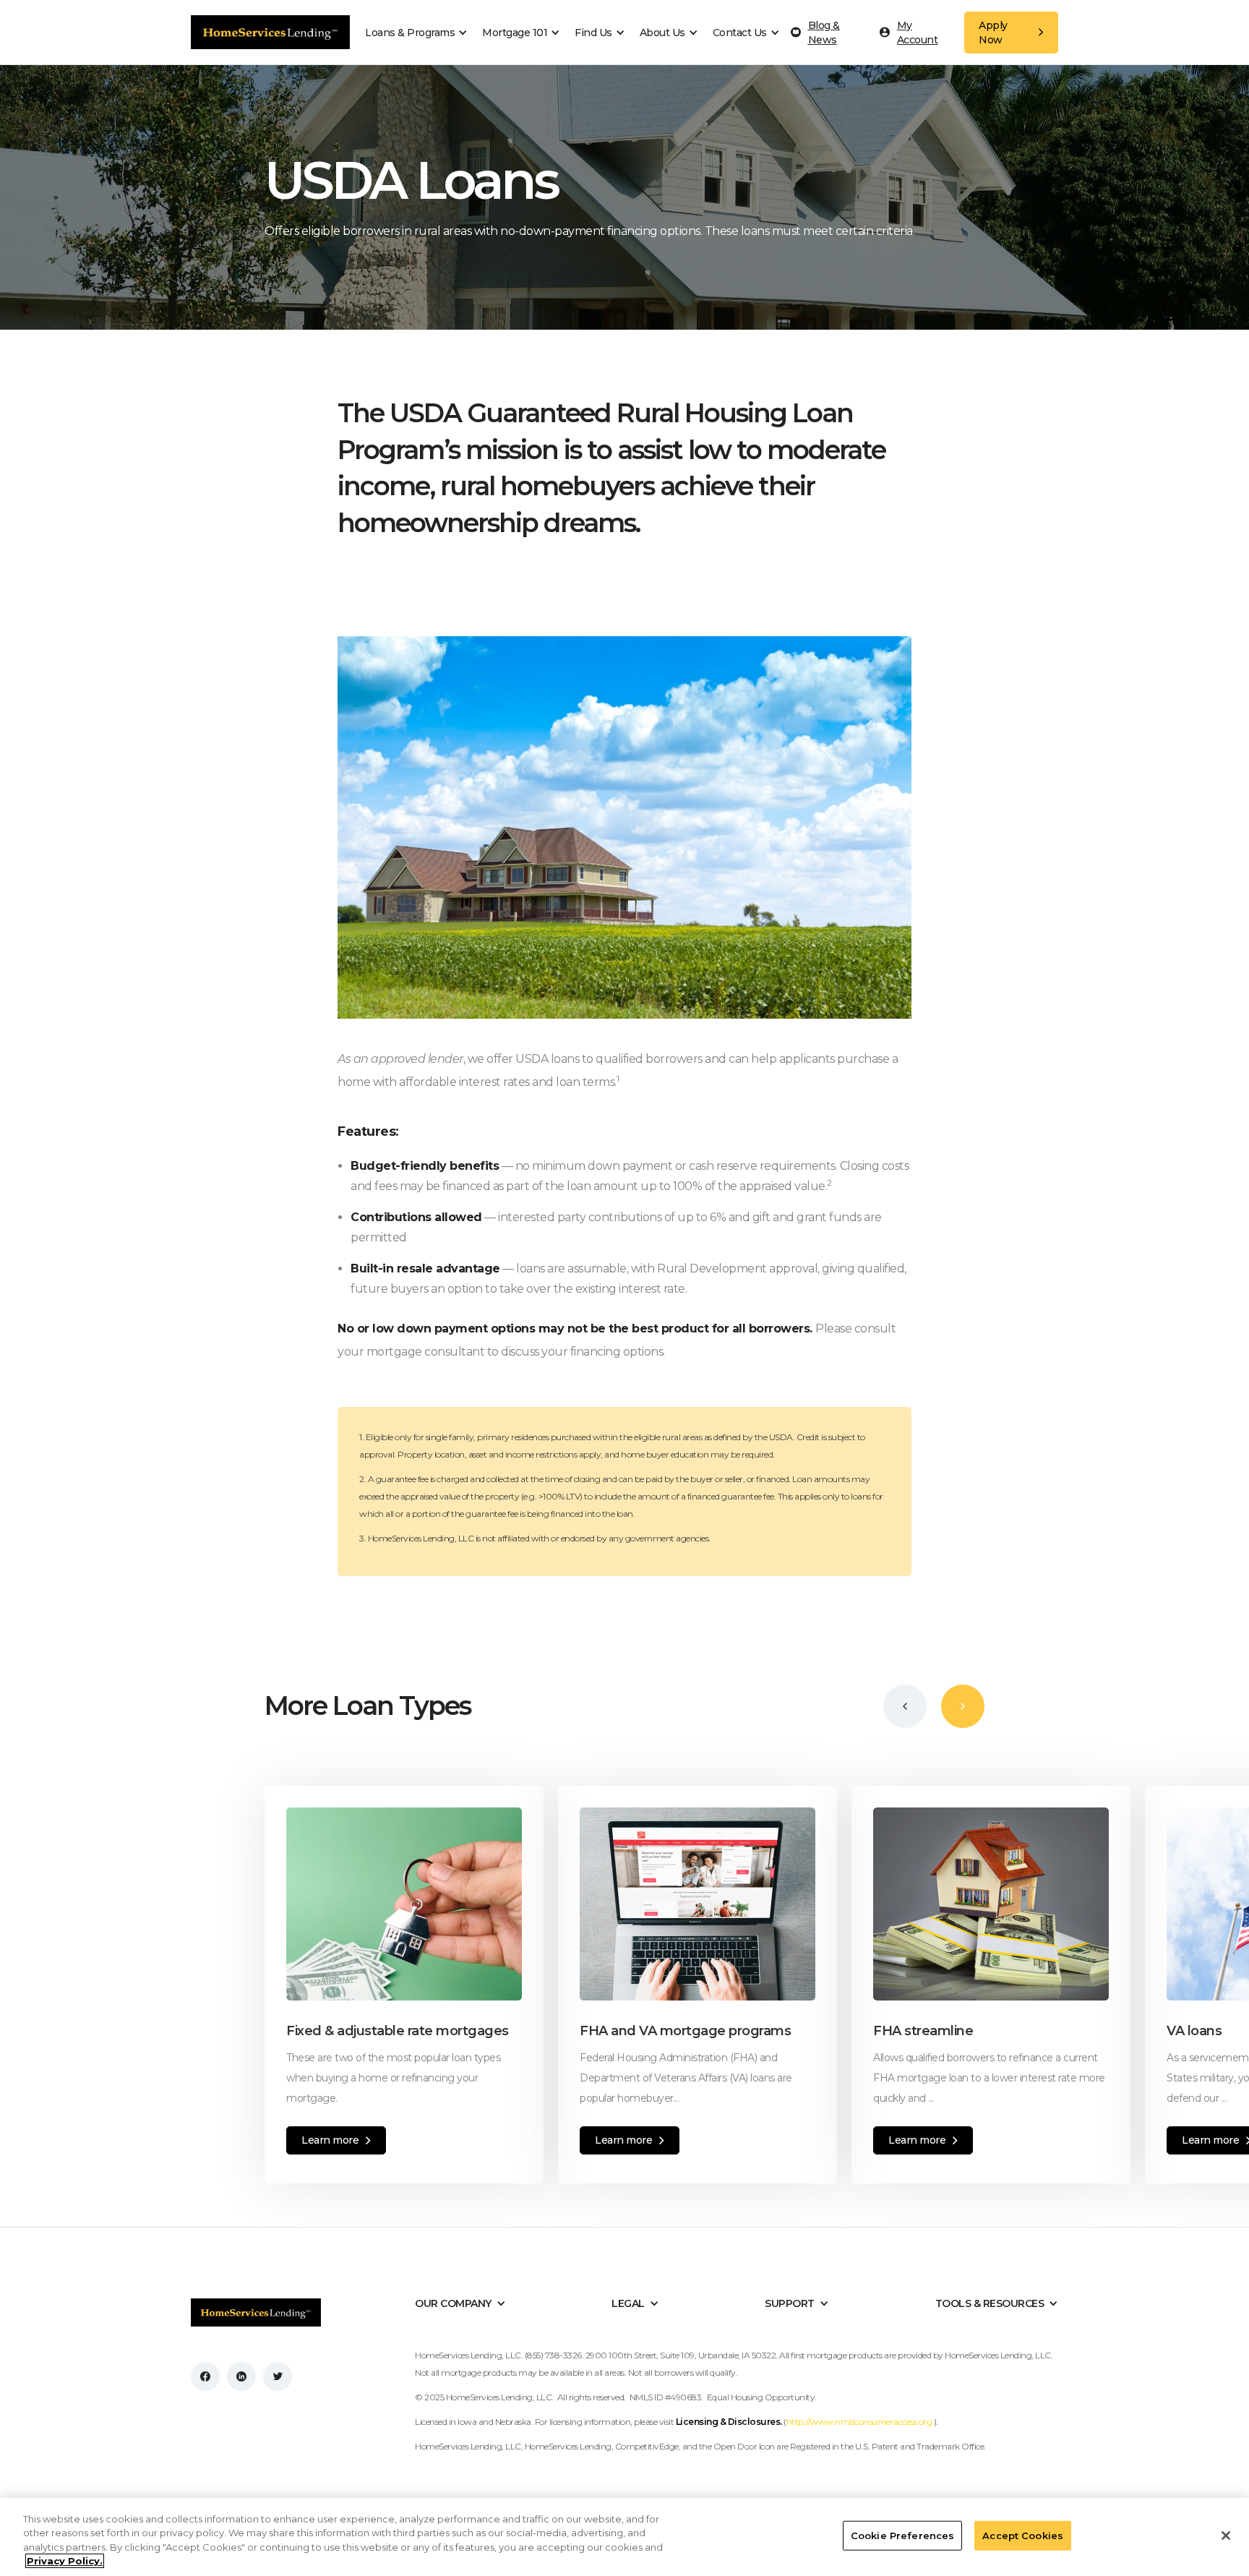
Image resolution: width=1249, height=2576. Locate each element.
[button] (420, 33)
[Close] (1226, 2536)
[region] (624, 2537)
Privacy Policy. (65, 2561)
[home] (270, 32)
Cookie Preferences (902, 2536)
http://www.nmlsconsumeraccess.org (860, 2422)
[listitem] (411, 1985)
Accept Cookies (1023, 2536)
